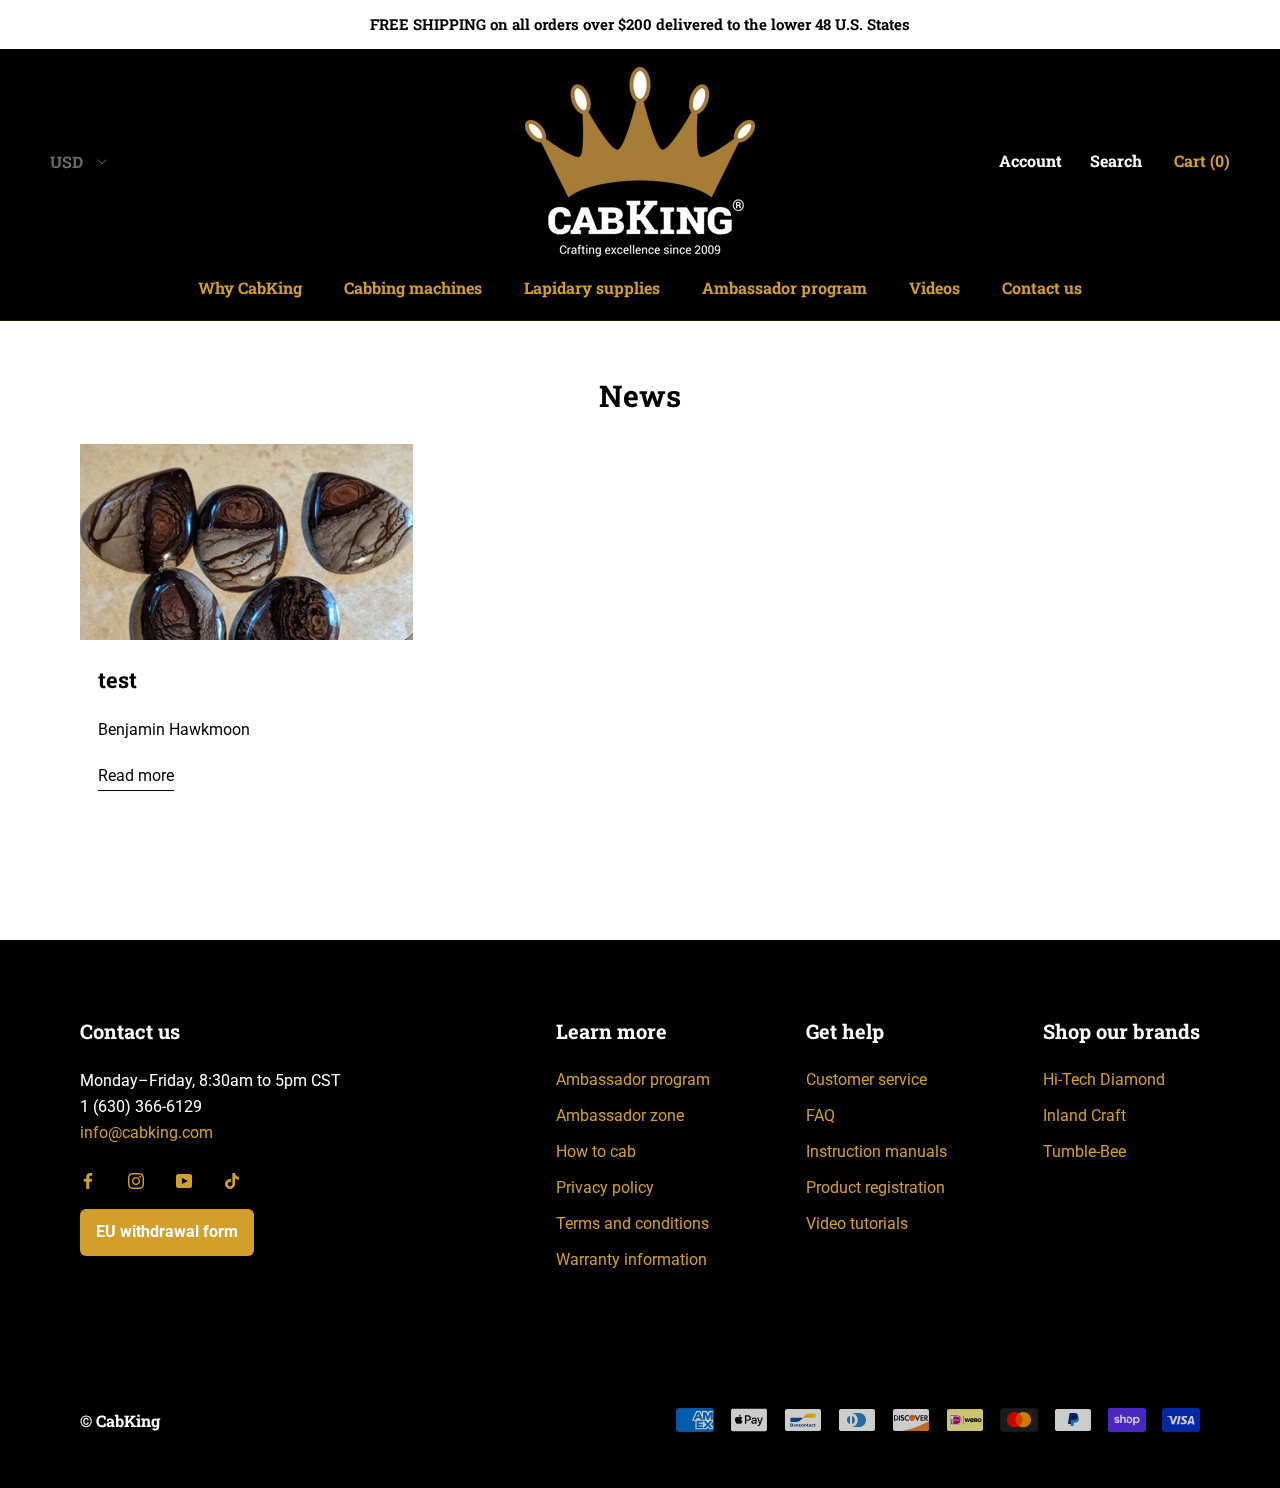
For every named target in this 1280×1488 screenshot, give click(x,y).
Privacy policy (605, 1187)
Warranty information (631, 1259)
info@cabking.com (146, 1132)
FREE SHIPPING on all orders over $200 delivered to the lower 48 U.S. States (640, 24)
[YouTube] (184, 1180)
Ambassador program (784, 287)
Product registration (875, 1187)
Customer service (866, 1079)
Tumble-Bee (1084, 1151)
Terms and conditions (632, 1223)
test (117, 679)
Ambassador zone (620, 1115)
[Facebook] (88, 1180)
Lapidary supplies (592, 287)
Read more (136, 775)
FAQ (820, 1115)
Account (1030, 160)
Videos (934, 287)
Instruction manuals (876, 1151)
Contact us (1042, 287)
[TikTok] (232, 1180)
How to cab (596, 1151)
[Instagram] (136, 1180)
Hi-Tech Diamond (1104, 1079)
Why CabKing (250, 287)
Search (1116, 160)
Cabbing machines (413, 287)
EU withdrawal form (167, 1231)
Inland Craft (1084, 1115)
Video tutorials (857, 1223)
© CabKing (120, 1420)
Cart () (1202, 160)
